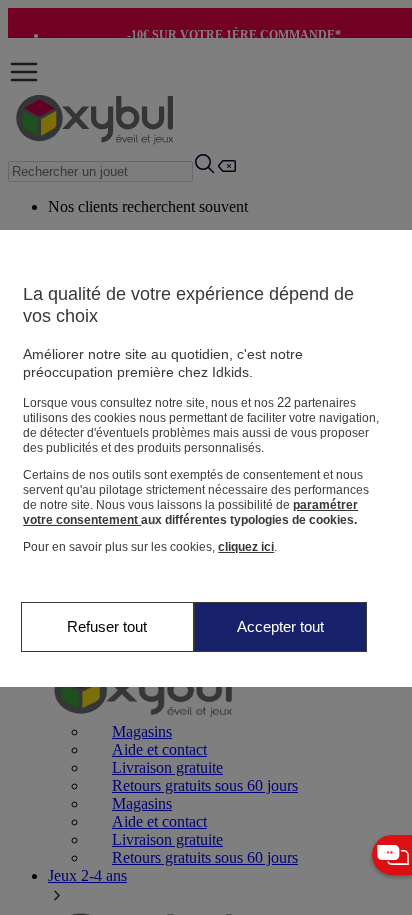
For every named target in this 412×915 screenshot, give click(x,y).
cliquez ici (246, 547)
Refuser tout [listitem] (107, 626)
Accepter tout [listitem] (280, 626)
